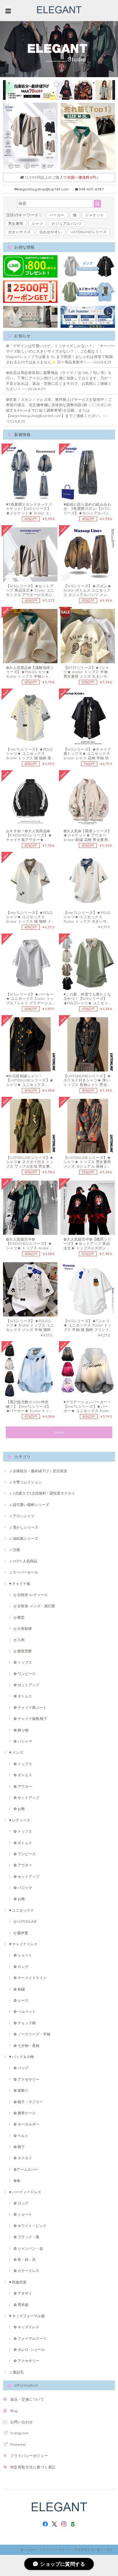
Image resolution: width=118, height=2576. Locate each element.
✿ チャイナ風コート (30, 1707)
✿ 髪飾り (21, 2090)
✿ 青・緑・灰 (25, 2259)
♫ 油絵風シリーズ (24, 1538)
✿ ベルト (21, 2136)
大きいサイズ (20, 232)
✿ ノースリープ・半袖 (32, 2034)
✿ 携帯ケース (25, 2113)
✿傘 (17, 2181)
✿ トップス (23, 1662)
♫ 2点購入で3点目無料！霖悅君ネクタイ (42, 1493)
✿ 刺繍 (19, 1989)
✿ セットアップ (26, 1685)
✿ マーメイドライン (30, 1978)
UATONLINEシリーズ (88, 232)
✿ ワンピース (25, 1674)
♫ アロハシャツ (22, 1516)
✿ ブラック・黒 (26, 2237)
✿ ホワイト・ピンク (30, 2226)
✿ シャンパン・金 (28, 2248)
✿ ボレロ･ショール (29, 2350)
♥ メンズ (16, 1752)
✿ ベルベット (25, 2011)
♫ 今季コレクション (25, 1482)
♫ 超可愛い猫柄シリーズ (29, 1505)
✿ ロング (21, 1967)
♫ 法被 (15, 1550)
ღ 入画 (19, 1640)
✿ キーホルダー (26, 2124)
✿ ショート (23, 1955)
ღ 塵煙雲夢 (23, 1651)
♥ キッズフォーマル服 (27, 2316)
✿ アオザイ (23, 2293)
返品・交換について (27, 2399)
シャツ (37, 223)
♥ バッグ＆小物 (21, 2057)
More (59, 1432)
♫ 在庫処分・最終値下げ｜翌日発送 (38, 1471)
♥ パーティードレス (25, 2192)
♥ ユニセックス (21, 1910)
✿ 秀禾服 (21, 2305)
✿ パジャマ (23, 1741)
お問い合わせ (22, 2422)
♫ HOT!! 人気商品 (23, 1561)
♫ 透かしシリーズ (24, 1527)
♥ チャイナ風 (20, 1584)
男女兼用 (16, 223)
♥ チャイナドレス (23, 1944)
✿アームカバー (26, 2169)
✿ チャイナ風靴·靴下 (30, 1719)
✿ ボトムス (23, 1696)
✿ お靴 (19, 1809)
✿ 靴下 (19, 2147)
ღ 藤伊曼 (21, 1933)
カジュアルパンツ (67, 223)
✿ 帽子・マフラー (28, 2102)
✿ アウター (23, 1786)
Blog (14, 2411)
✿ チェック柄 (25, 2023)
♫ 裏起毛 (16, 2372)
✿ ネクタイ (23, 2158)
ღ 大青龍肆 (23, 1628)
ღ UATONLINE (25, 1921)
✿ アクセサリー (26, 2079)
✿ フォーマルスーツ (30, 2338)
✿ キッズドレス (26, 2327)
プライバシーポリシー (29, 2456)
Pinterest (18, 2444)
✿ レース (21, 2000)
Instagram (20, 2433)
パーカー (57, 215)
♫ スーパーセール (24, 1572)
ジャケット (94, 215)
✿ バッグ (21, 2068)
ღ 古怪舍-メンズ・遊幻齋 (34, 1606)
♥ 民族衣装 (18, 2282)
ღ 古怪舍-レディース (31, 1595)
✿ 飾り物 (21, 1730)
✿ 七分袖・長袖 (26, 2046)
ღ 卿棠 (19, 1617)
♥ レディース (20, 1820)
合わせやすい (51, 232)
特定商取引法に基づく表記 (33, 2467)
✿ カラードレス (26, 2271)
